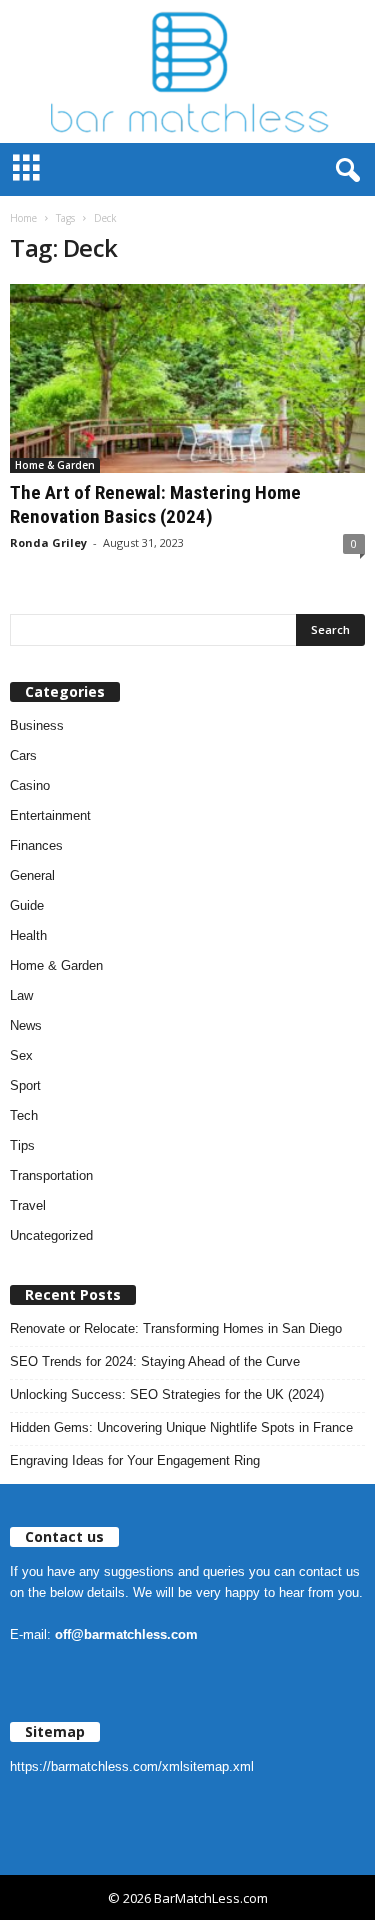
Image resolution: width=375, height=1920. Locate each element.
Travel (28, 1205)
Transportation (51, 1175)
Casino (30, 785)
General (32, 875)
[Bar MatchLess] (187, 71)
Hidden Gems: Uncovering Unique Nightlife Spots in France (181, 1427)
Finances (36, 845)
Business (37, 725)
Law (21, 995)
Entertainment (50, 815)
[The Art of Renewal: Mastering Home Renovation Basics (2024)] (187, 378)
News (26, 1025)
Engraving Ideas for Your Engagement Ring (135, 1460)
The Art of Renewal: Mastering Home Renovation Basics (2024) (155, 504)
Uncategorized (51, 1235)
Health (28, 935)
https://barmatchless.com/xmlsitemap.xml (132, 1766)
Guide (27, 905)
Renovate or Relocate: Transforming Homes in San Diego (176, 1328)
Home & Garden (55, 465)
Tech (24, 1115)
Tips (22, 1145)
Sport (25, 1085)
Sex (21, 1055)
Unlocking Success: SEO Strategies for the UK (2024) (167, 1394)
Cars (23, 755)
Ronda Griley (48, 542)
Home (23, 218)
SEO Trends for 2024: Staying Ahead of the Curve (155, 1361)
